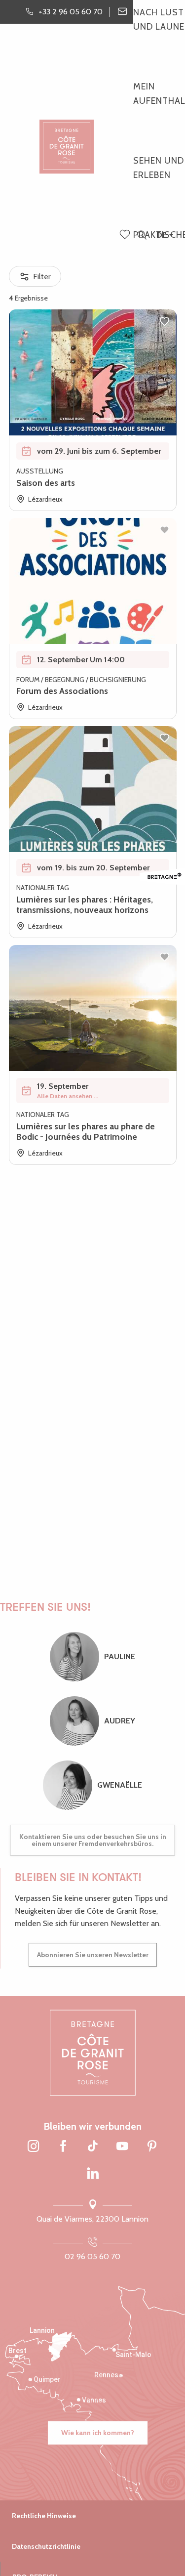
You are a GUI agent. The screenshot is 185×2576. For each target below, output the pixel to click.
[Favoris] (126, 235)
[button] (142, 236)
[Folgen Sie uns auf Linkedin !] (93, 2174)
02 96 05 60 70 (92, 2256)
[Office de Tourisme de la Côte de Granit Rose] (67, 138)
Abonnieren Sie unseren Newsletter (93, 1955)
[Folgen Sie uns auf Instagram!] (34, 2147)
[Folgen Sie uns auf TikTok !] (93, 2147)
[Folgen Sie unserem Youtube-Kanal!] (122, 2147)
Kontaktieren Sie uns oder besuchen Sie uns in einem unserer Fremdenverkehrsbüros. (93, 1840)
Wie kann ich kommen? (98, 2433)
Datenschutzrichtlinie (46, 2546)
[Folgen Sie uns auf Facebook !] (63, 2147)
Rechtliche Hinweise (44, 2516)
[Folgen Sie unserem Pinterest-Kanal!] (152, 2147)
